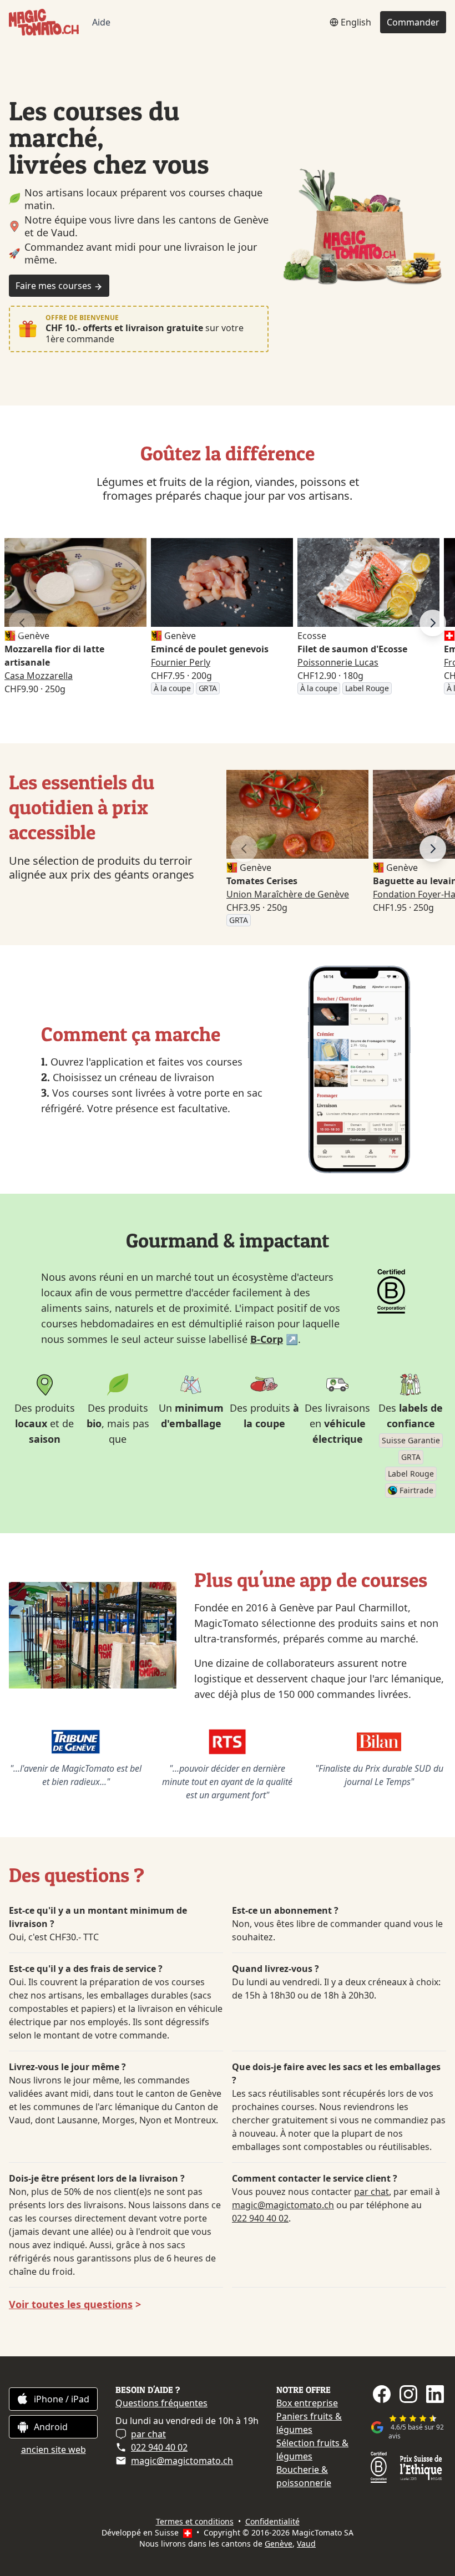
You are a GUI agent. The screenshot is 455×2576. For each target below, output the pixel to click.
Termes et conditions (195, 2521)
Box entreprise (307, 2403)
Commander (413, 22)
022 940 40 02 (260, 2218)
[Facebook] (382, 2394)
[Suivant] (433, 623)
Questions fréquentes (161, 2403)
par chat (371, 2192)
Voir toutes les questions (71, 2304)
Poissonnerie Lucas (338, 662)
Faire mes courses (55, 286)
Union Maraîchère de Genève (288, 894)
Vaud (306, 2544)
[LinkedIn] (435, 2394)
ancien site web (54, 2450)
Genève (279, 2544)
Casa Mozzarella (39, 676)
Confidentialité (272, 2521)
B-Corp (267, 1339)
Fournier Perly (181, 662)
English (356, 22)
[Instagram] (408, 2394)
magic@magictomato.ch (283, 2205)
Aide (101, 22)
